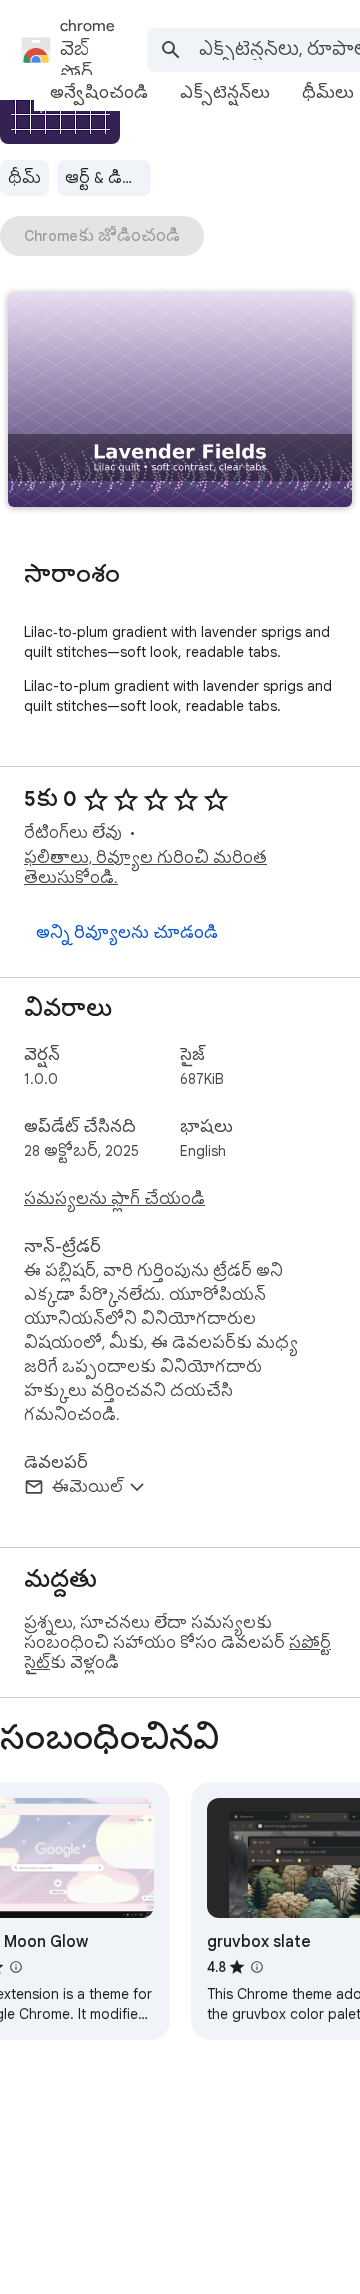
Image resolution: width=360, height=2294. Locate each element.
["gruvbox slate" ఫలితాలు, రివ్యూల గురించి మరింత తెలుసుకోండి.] (257, 1967)
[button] (180, 401)
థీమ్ (24, 178)
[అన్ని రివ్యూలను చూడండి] (127, 933)
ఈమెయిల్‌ (87, 1487)
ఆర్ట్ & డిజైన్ (106, 178)
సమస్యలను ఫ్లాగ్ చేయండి (114, 1199)
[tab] (99, 93)
